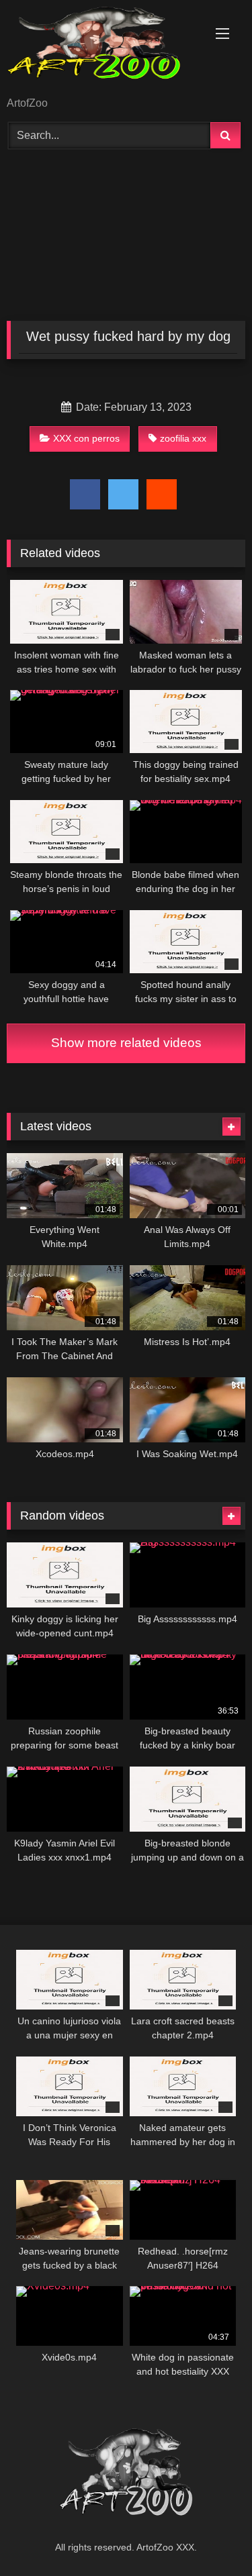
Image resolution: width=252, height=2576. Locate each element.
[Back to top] (210, 2536)
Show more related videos (126, 1043)
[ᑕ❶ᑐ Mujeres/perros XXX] (103, 49)
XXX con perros (86, 438)
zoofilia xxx (183, 438)
